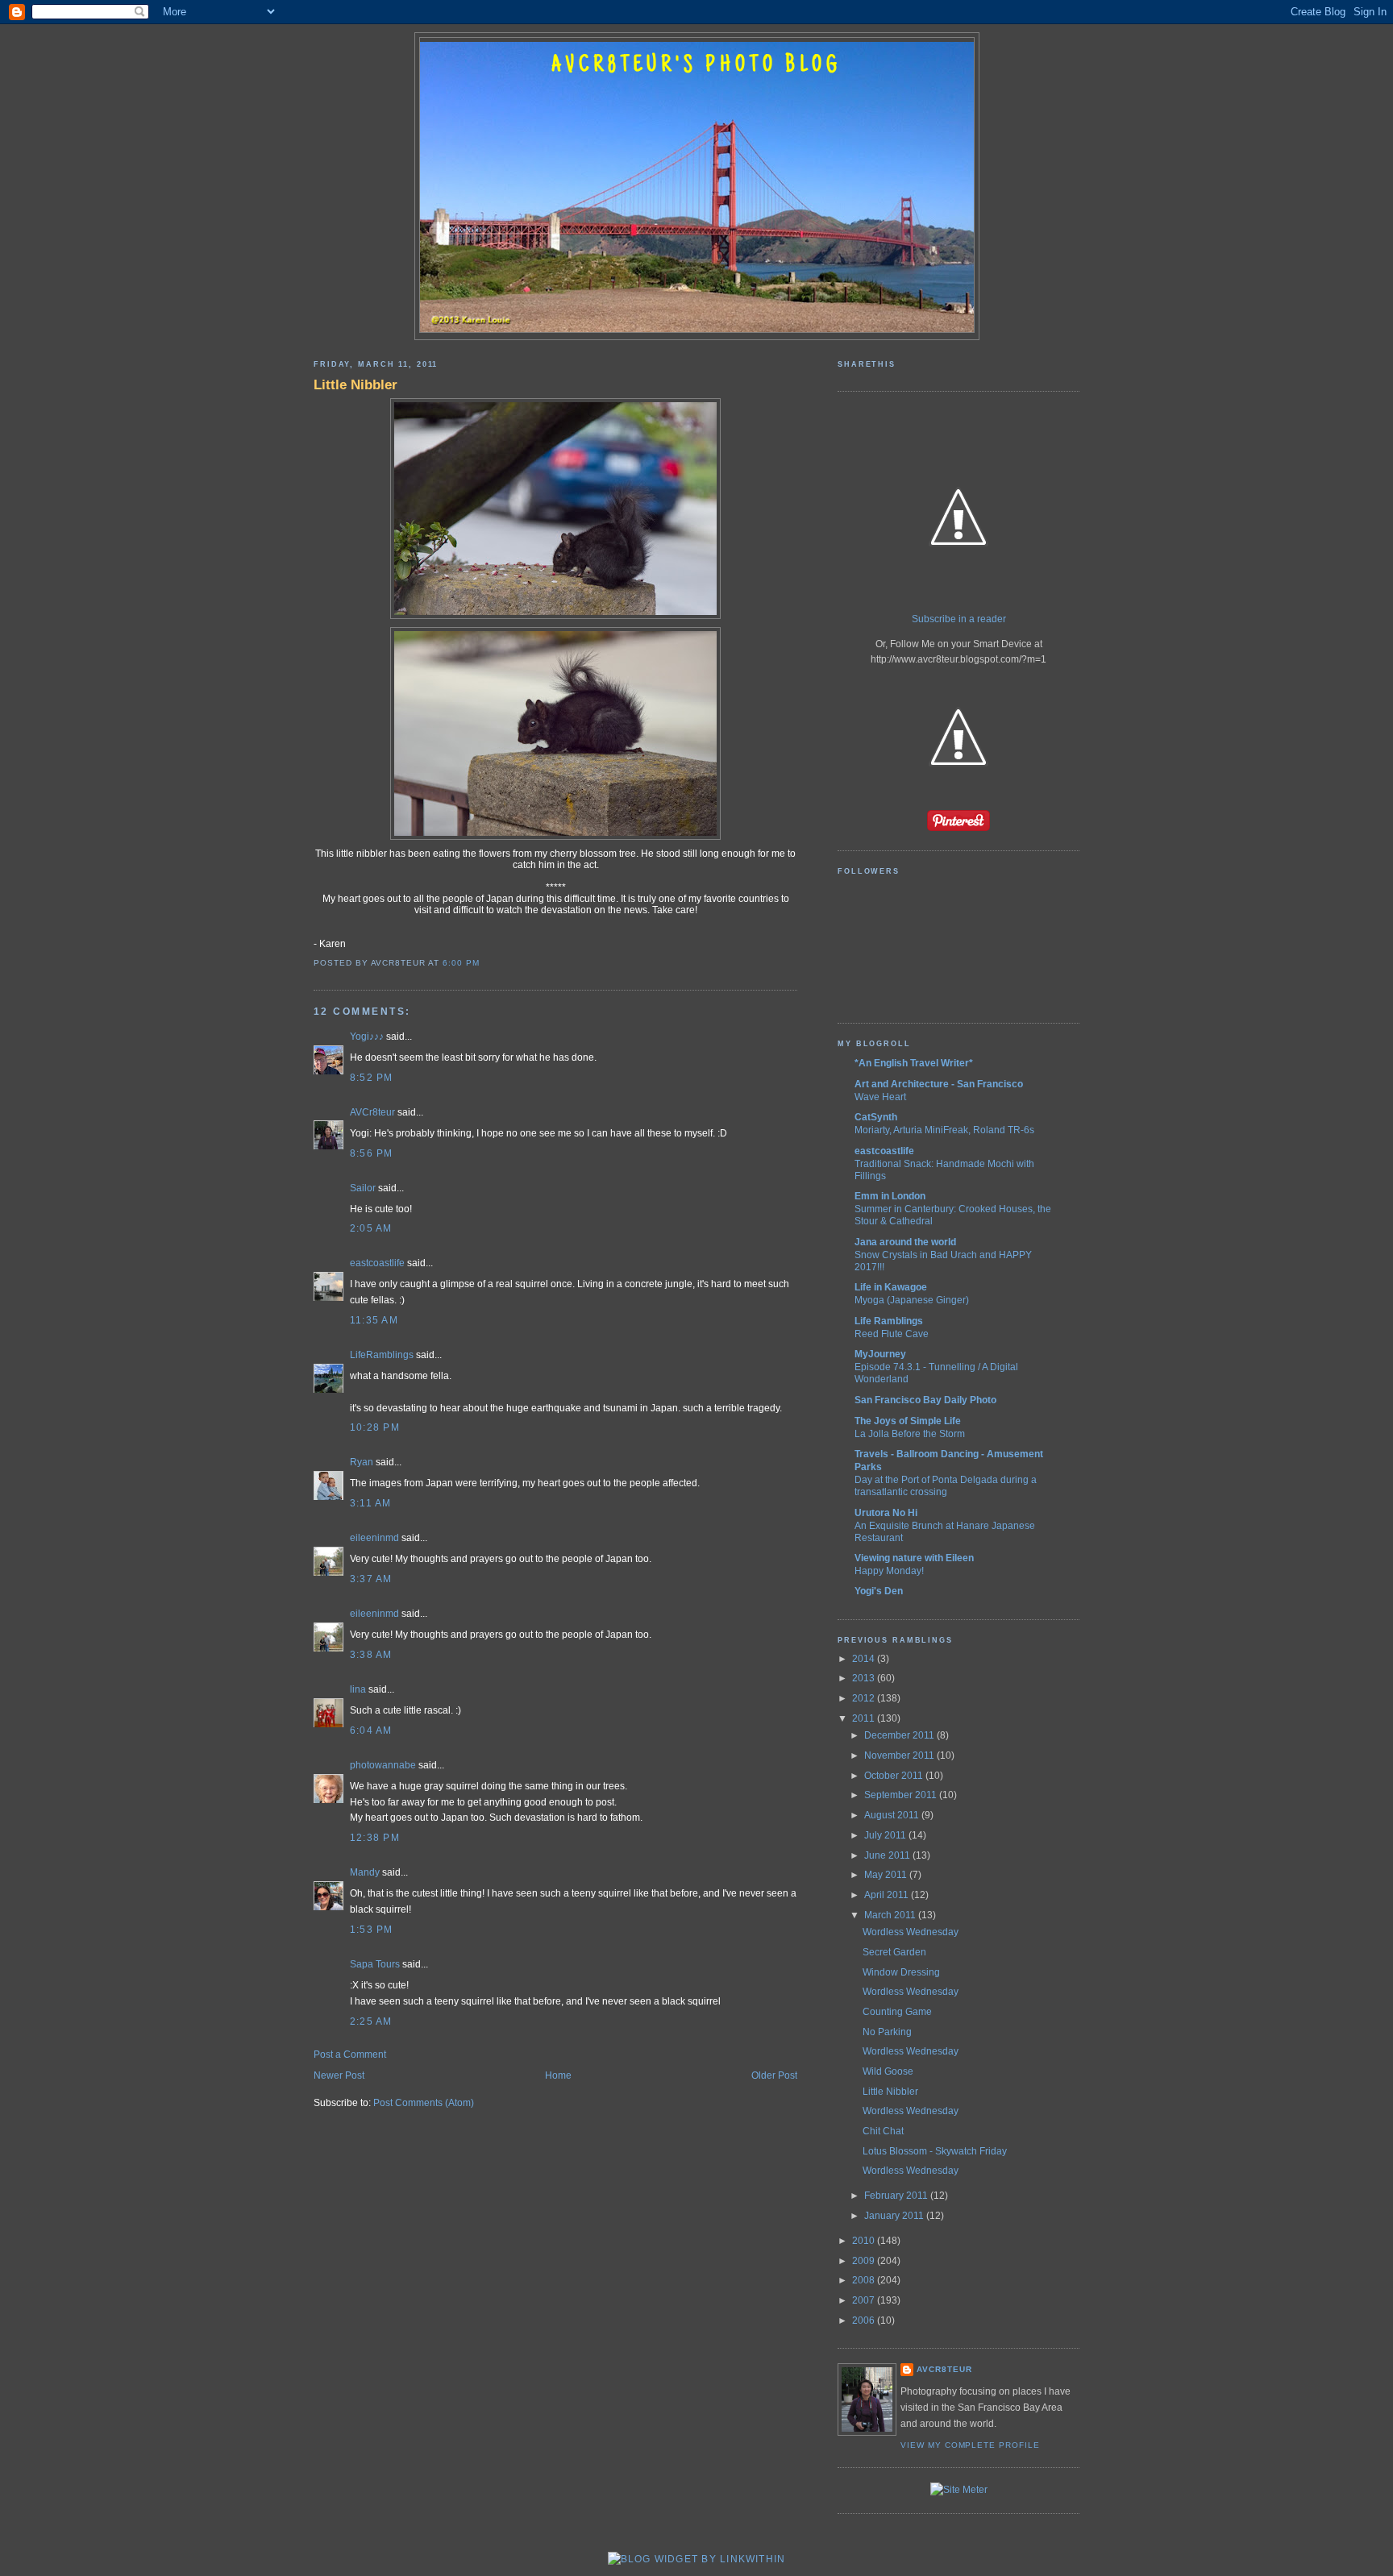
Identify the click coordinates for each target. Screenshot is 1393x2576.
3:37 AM (371, 1579)
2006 (865, 2320)
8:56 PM (372, 1153)
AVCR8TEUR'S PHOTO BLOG (696, 66)
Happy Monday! (889, 1571)
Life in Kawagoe (891, 1287)
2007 (865, 2300)
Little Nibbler (356, 384)
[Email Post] (484, 963)
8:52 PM (372, 1078)
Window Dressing (901, 1972)
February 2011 (897, 2196)
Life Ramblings (889, 1321)
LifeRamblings (382, 1355)
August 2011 (893, 1815)
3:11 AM (371, 1503)
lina (358, 1689)
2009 (865, 2261)
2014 (865, 1659)
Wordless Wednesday (911, 1932)
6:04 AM (371, 1730)
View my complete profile (970, 2445)
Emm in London (890, 1196)
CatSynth (876, 1117)
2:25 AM (371, 2021)
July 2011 (886, 1835)
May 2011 (887, 1875)
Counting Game (897, 2012)
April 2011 (888, 1895)
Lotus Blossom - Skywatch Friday (935, 2151)
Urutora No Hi (886, 1513)
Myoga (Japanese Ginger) (912, 1300)
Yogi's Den (879, 1591)
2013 (865, 1678)
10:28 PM (375, 1427)
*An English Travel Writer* (914, 1063)
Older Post (774, 2075)
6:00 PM (461, 963)
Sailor (363, 1188)
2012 (865, 1698)
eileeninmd (374, 1538)
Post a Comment (350, 2055)
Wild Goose (888, 2071)
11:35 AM (374, 1320)
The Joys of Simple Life (908, 1421)
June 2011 (888, 1855)
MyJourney (880, 1354)
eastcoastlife (377, 1263)
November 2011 (900, 1755)
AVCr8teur (372, 1112)
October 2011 (895, 1776)
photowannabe (383, 1765)
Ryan (362, 1462)
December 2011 (900, 1735)
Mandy (365, 1872)
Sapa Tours (375, 1964)
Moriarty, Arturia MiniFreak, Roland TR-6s (944, 1130)
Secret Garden (894, 1952)
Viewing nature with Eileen (914, 1558)
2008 (865, 2280)
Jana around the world (905, 1242)
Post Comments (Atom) (424, 2103)
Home (558, 2075)
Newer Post (339, 2075)
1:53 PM (372, 1930)
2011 (865, 1718)
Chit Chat (883, 2131)
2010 (865, 2241)
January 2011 (895, 2216)
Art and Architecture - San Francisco (939, 1084)
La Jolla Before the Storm (910, 1433)
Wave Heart (880, 1097)
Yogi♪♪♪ (367, 1037)
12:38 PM (375, 1838)
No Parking (887, 2032)
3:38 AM (371, 1655)
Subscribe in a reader (959, 619)
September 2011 (902, 1795)
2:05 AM (371, 1228)
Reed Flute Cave (892, 1334)
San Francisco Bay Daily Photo (925, 1400)
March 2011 (891, 1915)
